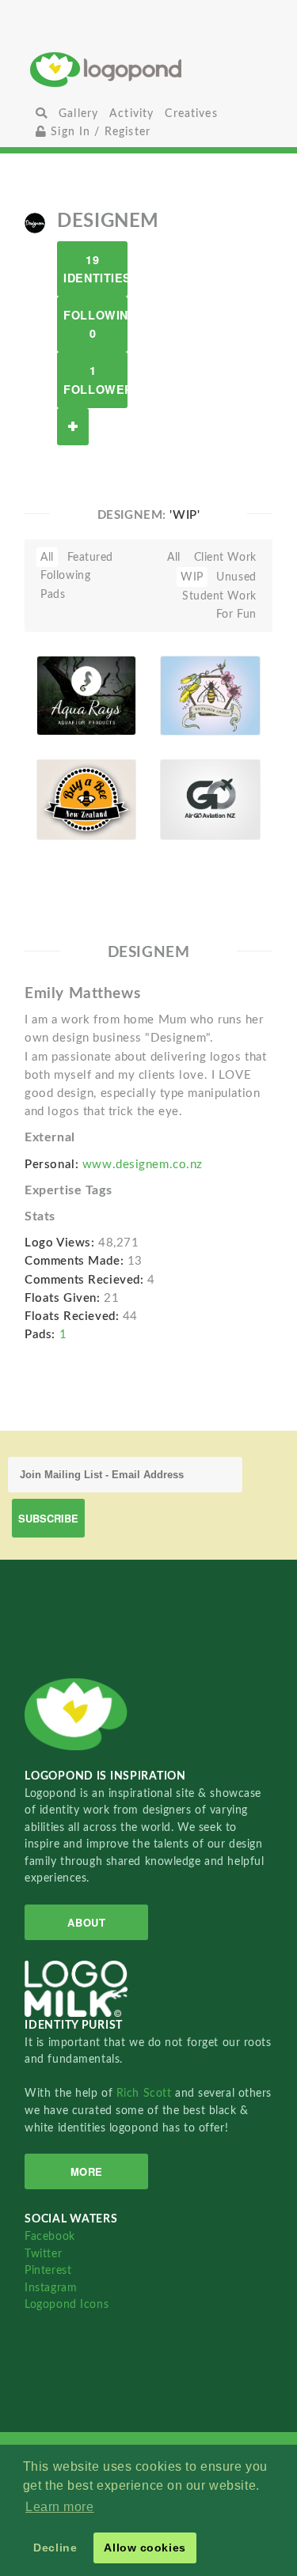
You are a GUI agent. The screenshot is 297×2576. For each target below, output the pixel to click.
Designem (71, 717)
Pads (53, 594)
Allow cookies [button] (145, 2548)
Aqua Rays (59, 680)
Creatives (191, 113)
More (87, 2171)
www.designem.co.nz (143, 1165)
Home (148, 69)
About (86, 1922)
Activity (131, 113)
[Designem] (35, 222)
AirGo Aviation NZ (191, 778)
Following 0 (95, 324)
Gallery (78, 113)
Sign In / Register (99, 132)
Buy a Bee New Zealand (69, 778)
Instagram (51, 2288)
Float (115, 694)
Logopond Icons (67, 2304)
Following (65, 575)
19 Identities (95, 269)
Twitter (43, 2254)
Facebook (49, 2236)
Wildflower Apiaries (196, 680)
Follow (73, 427)
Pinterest (48, 2270)
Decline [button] (55, 2548)
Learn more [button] (60, 2507)
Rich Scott (146, 2093)
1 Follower (95, 379)
